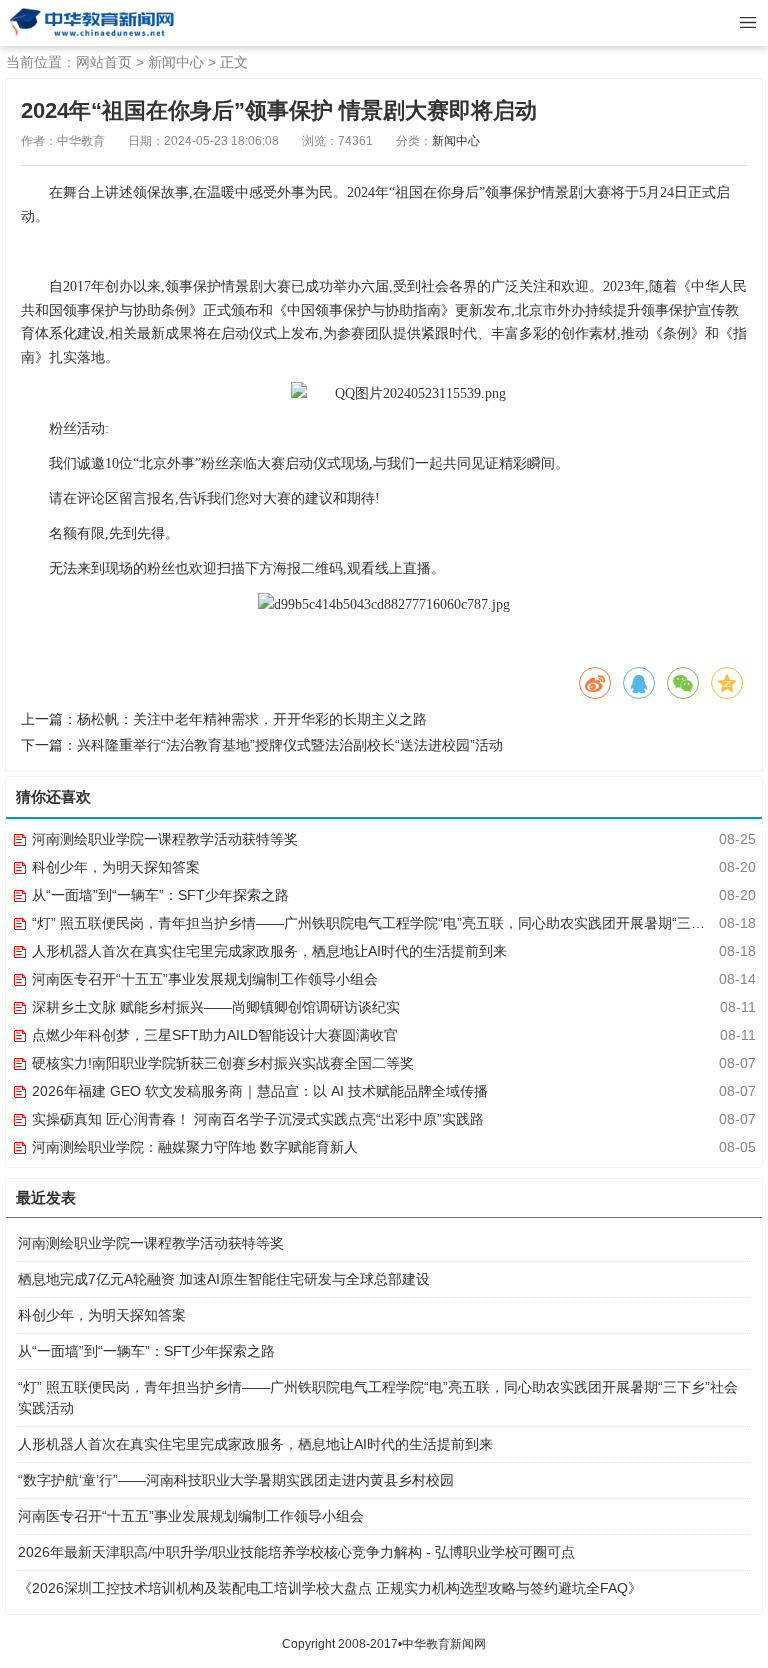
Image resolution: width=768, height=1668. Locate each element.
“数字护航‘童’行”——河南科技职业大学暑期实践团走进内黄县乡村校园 (236, 1480)
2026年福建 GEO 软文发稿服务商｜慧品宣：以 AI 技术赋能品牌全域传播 (258, 1091)
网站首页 (104, 62)
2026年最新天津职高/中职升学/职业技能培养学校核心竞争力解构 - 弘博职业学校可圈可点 (296, 1552)
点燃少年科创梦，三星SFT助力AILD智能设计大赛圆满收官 (213, 1035)
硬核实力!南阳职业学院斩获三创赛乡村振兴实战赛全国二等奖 (221, 1063)
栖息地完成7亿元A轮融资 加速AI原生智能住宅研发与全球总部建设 (224, 1279)
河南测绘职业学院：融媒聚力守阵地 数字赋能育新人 (193, 1147)
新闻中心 (176, 62)
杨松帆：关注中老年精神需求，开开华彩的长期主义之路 (252, 719)
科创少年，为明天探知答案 (114, 867)
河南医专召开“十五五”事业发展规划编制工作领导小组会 (203, 979)
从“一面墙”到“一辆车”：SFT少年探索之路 (158, 895)
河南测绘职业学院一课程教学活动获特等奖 (163, 839)
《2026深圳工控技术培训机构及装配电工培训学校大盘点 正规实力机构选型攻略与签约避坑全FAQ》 (330, 1588)
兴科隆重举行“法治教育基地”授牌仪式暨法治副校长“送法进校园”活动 (290, 745)
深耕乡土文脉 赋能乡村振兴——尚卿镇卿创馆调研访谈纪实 (214, 1007)
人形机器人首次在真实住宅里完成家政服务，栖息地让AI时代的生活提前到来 (267, 951)
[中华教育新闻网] (91, 23)
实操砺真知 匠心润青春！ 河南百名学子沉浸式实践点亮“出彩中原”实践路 (256, 1119)
